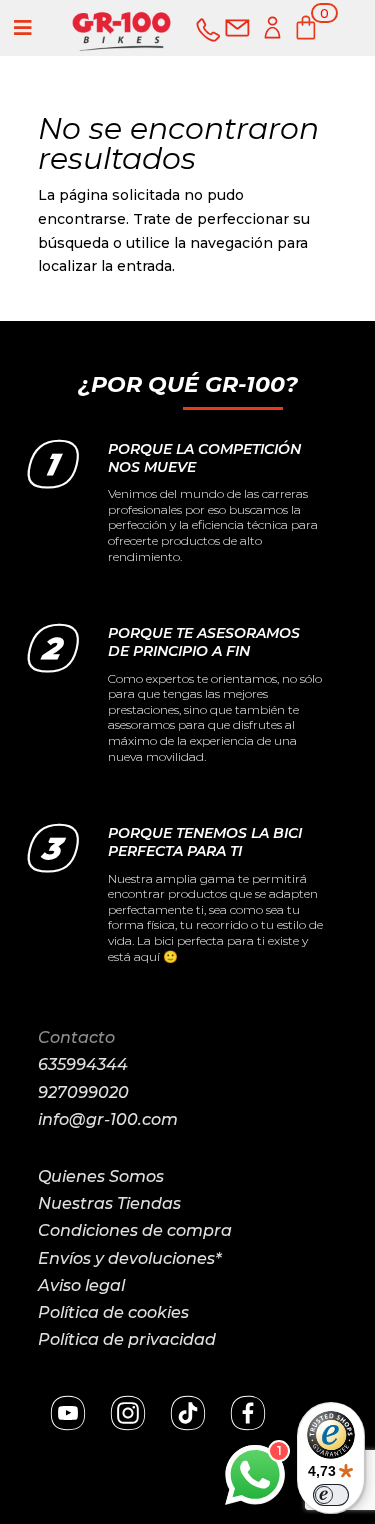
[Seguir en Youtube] (68, 1413)
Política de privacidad (127, 1339)
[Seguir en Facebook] (248, 1413)
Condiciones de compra (135, 1230)
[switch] (331, 1495)
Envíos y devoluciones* (129, 1258)
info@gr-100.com (108, 1119)
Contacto (76, 1037)
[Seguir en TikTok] (188, 1413)
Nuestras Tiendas (109, 1203)
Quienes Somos (101, 1176)
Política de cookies (113, 1312)
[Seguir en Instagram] (128, 1413)
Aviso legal (81, 1285)
